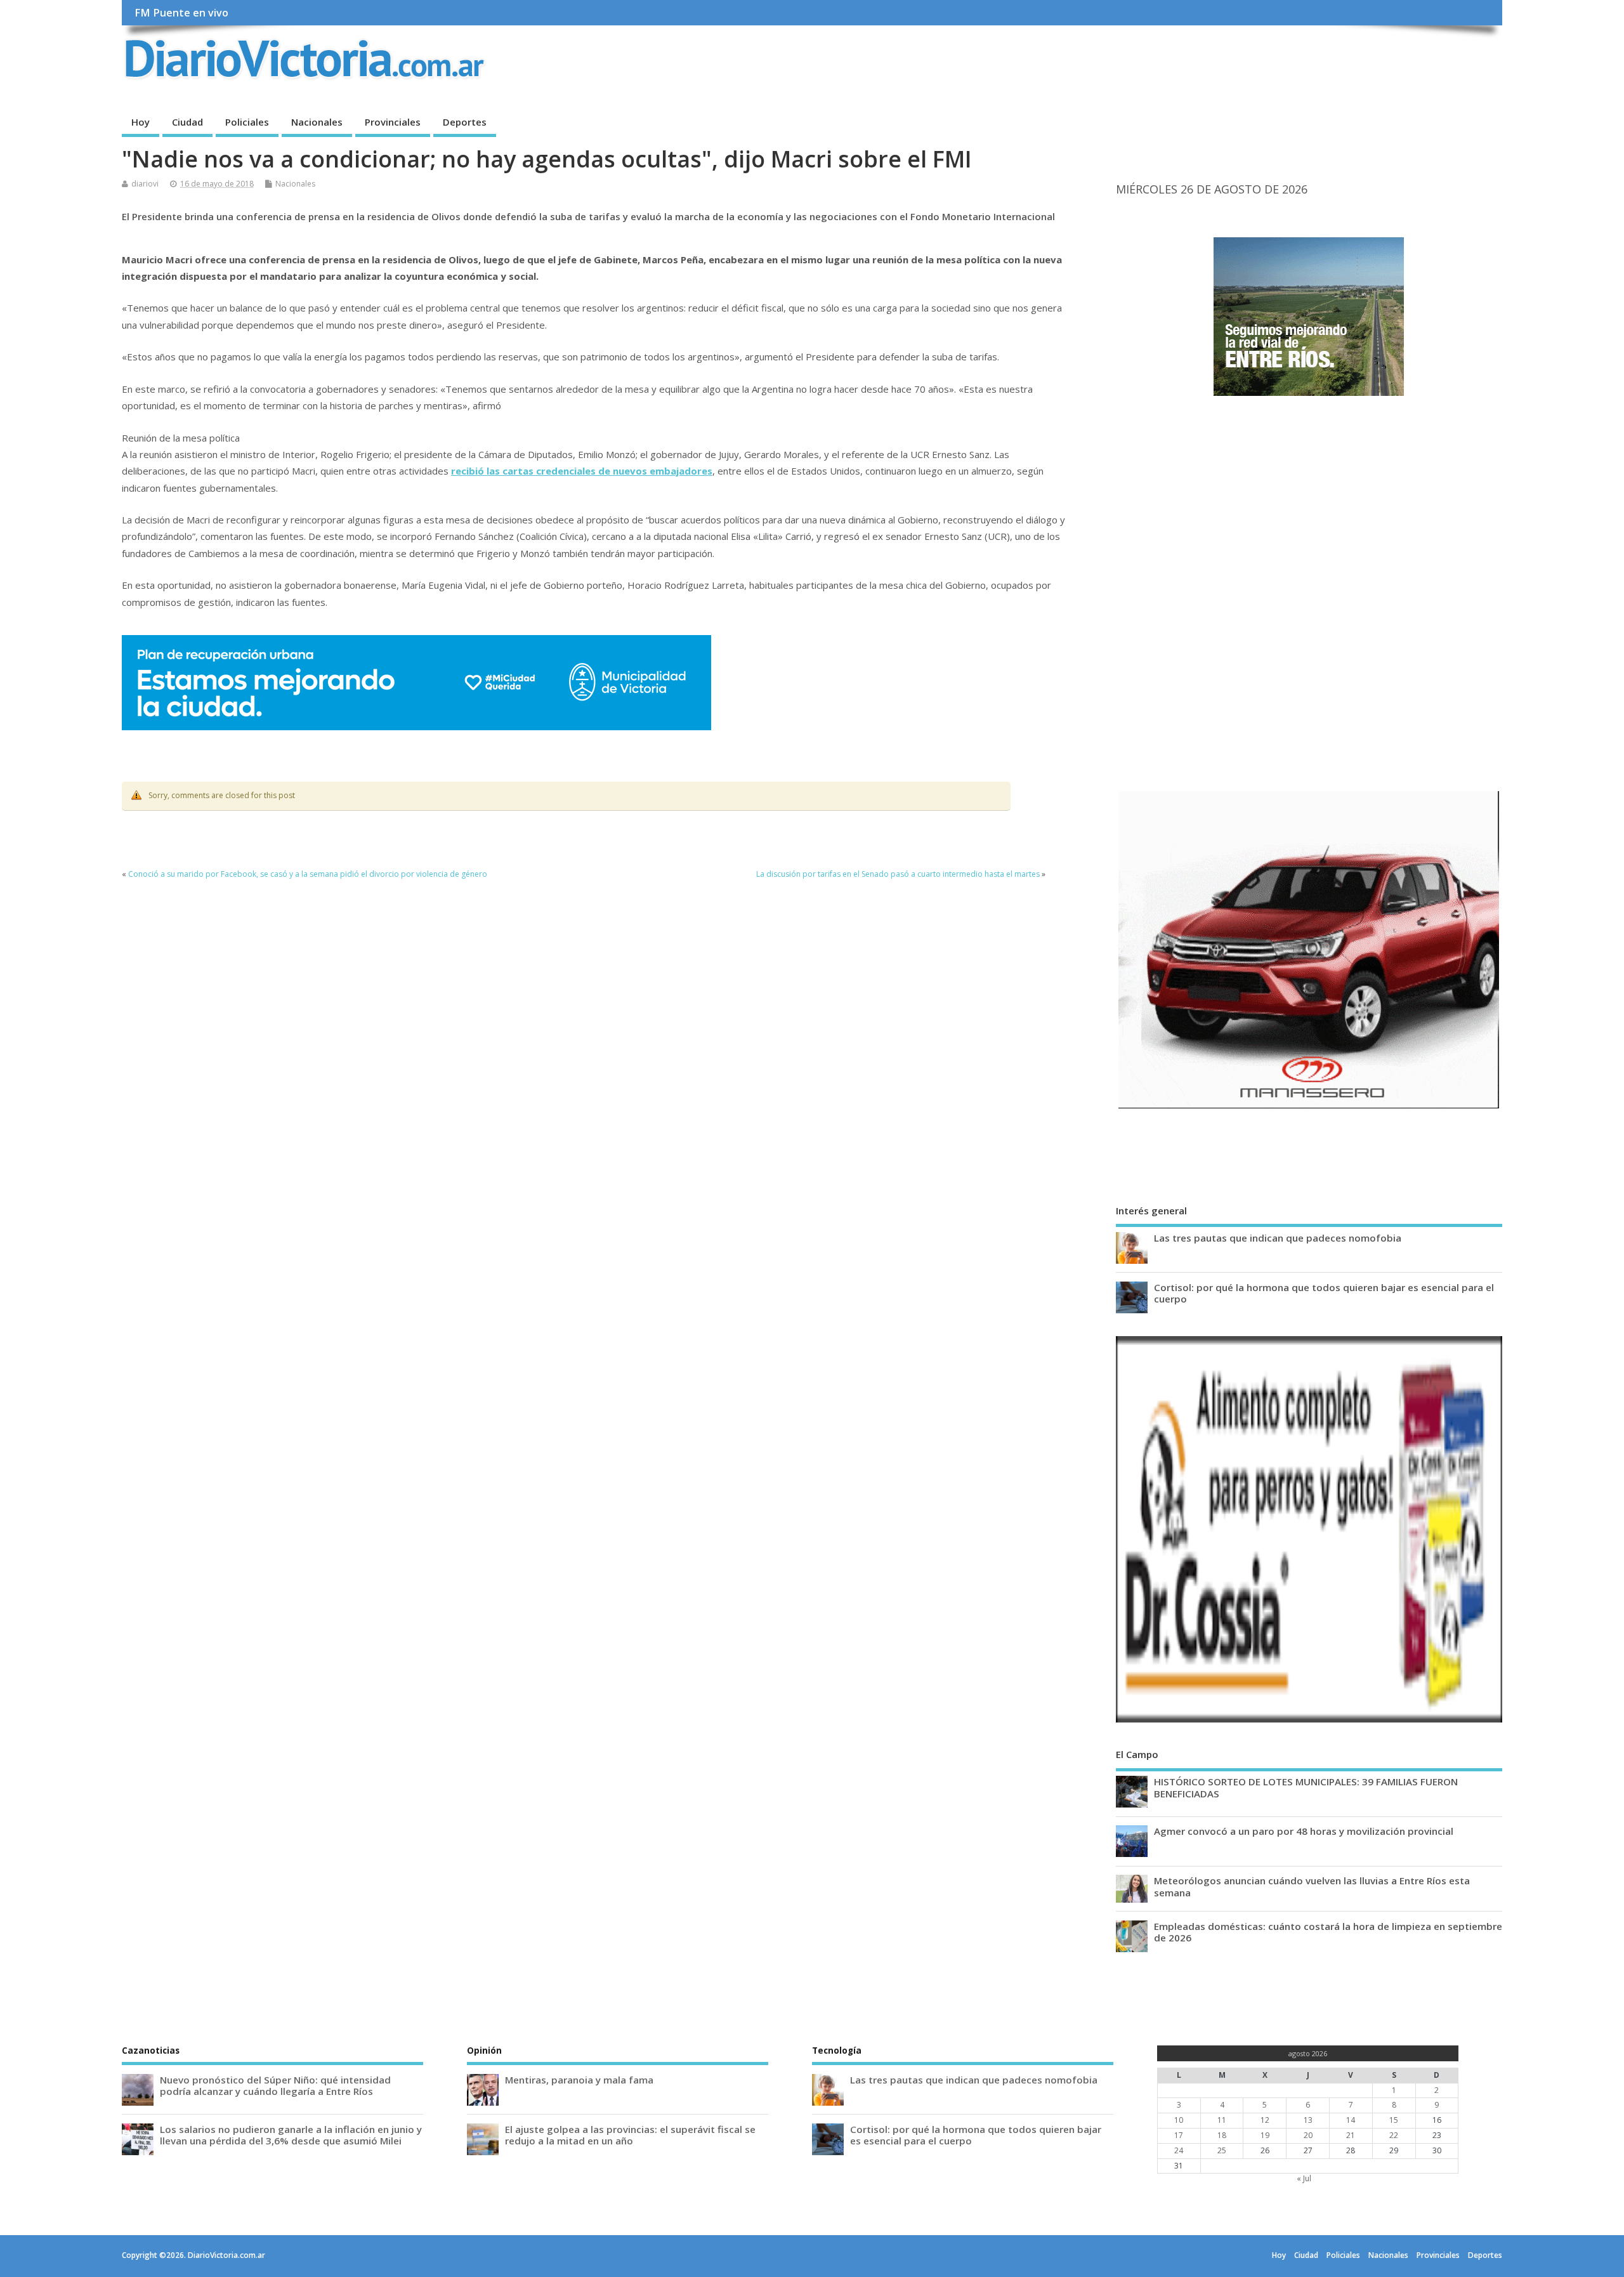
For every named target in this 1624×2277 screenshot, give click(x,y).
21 (1351, 2135)
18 (1222, 2135)
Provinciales (393, 122)
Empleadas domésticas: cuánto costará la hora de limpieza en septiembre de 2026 (1328, 1932)
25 (1222, 2150)
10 (1179, 2120)
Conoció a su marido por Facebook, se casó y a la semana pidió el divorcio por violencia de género (308, 874)
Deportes (465, 122)
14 (1351, 2120)
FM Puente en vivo (181, 13)
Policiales (247, 122)
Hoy (141, 122)
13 (1308, 2120)
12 (1265, 2120)
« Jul (1304, 2178)
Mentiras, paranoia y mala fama (579, 2080)
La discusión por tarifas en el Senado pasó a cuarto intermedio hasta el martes (898, 874)
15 (1394, 2120)
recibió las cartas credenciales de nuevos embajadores (582, 471)
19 (1265, 2135)
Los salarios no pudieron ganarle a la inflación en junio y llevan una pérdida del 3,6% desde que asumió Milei (291, 2135)
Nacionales (317, 122)
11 (1222, 2120)
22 (1394, 2135)
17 (1179, 2135)
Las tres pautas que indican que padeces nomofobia (1278, 1238)
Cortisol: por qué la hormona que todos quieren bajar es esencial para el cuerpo (1324, 1293)
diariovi (145, 184)
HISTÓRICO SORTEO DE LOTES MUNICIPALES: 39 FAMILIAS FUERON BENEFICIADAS (1306, 1787)
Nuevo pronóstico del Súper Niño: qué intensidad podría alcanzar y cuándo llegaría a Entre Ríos (275, 2085)
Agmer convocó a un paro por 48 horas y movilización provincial (1304, 1831)
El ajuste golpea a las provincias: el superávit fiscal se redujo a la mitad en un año (630, 2135)
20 (1308, 2135)
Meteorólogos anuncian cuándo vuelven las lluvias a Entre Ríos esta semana (1312, 1886)
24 (1179, 2150)
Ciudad (187, 122)
